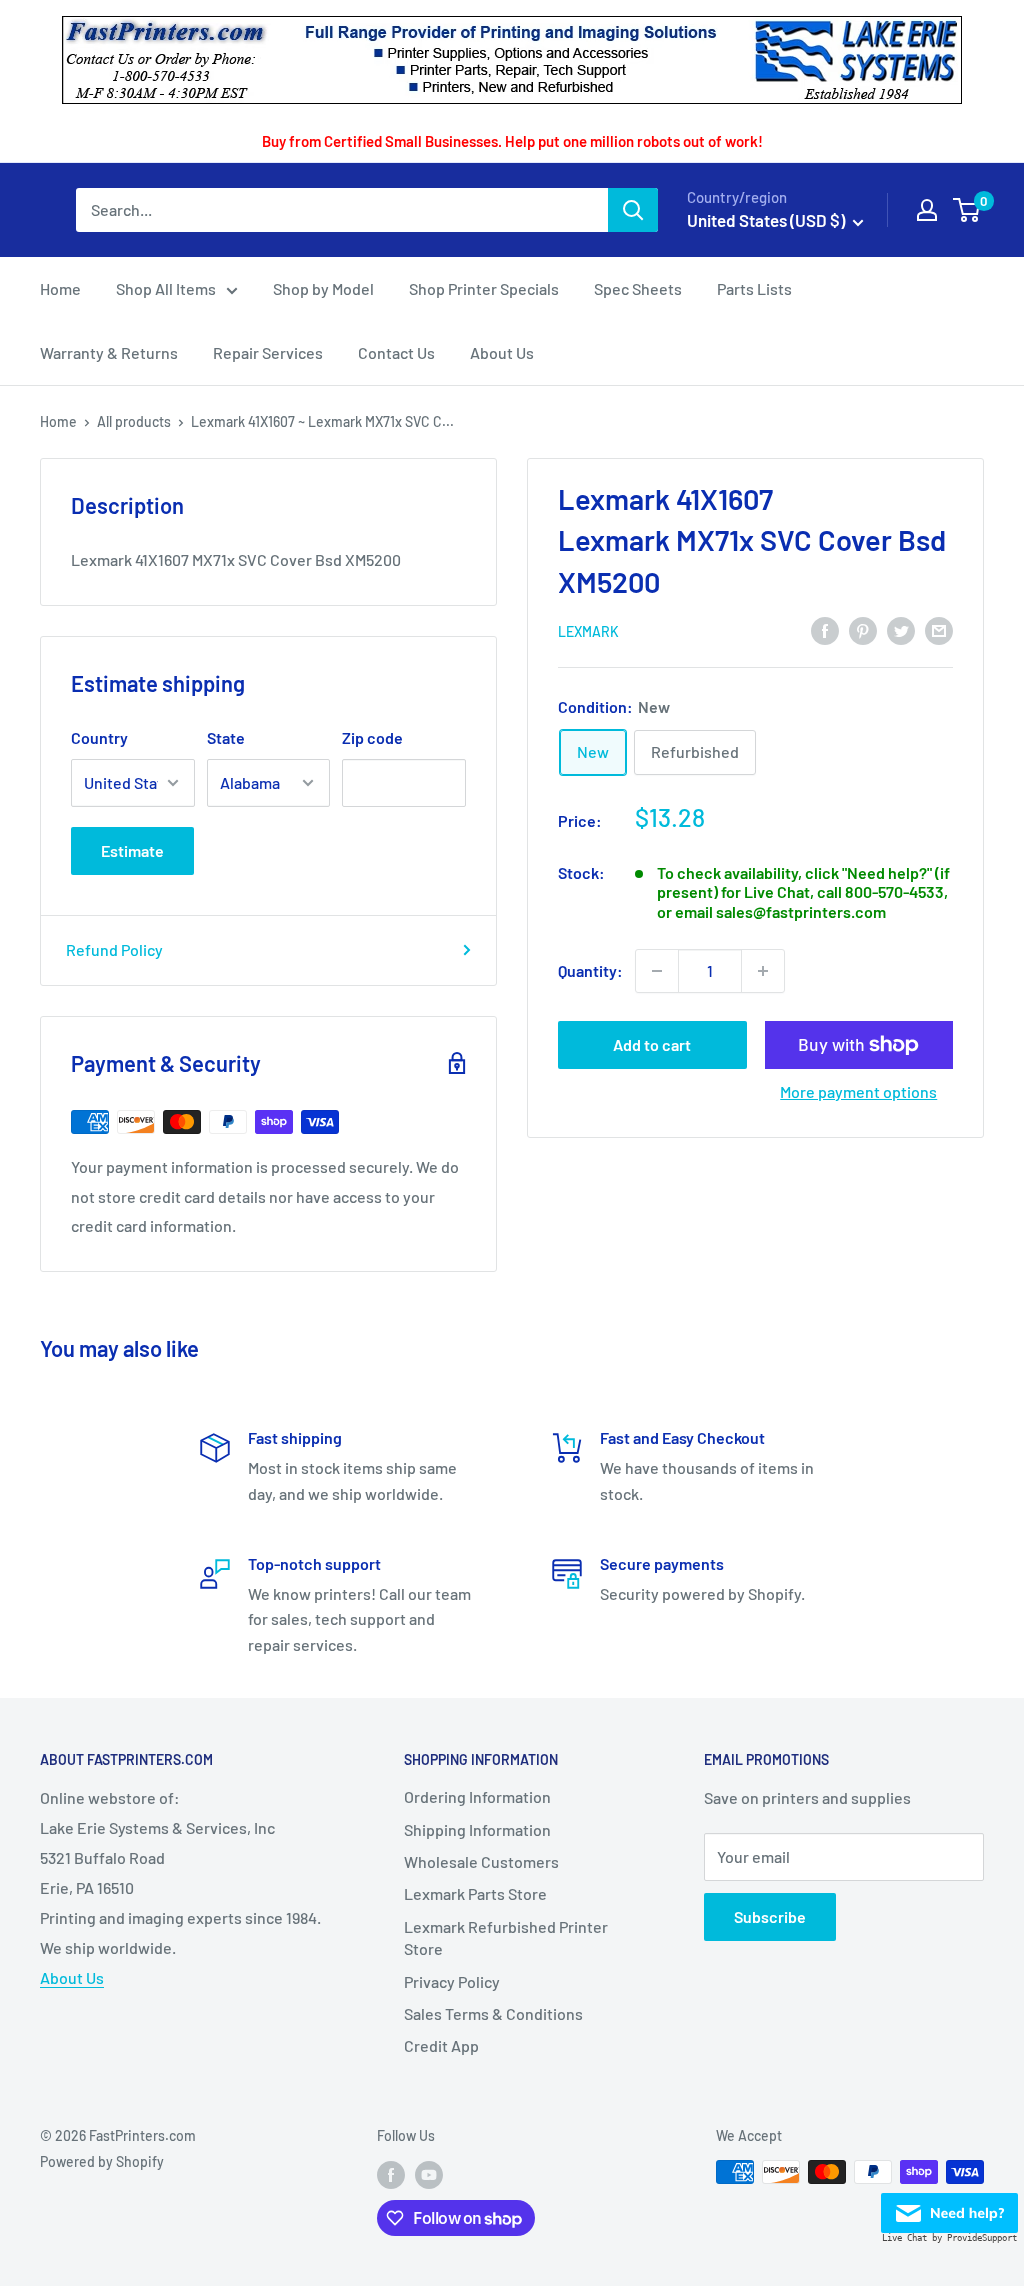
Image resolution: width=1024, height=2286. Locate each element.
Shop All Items (166, 288)
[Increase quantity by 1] (763, 971)
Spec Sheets (638, 288)
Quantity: (590, 970)
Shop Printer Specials (484, 288)
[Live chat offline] (949, 2207)
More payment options (858, 1091)
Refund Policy (114, 949)
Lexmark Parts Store (475, 1893)
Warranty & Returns (109, 352)
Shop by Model (323, 288)
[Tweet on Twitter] (901, 630)
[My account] (927, 210)
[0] (967, 210)
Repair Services (268, 352)
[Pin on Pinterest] (863, 630)
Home (60, 288)
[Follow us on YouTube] (429, 2174)
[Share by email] (939, 630)
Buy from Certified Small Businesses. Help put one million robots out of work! (512, 141)
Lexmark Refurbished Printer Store (506, 1937)
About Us (502, 352)
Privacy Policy (452, 1981)
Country (99, 737)
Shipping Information (477, 1829)
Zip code (372, 737)
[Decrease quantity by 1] (657, 971)
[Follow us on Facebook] (391, 2174)
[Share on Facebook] (825, 630)
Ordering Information (477, 1796)
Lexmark (588, 631)
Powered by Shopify (102, 2161)
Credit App (441, 2045)
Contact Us (396, 352)
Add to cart (652, 1044)
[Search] (633, 210)
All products (134, 421)
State (226, 737)
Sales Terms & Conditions (493, 2013)
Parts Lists (754, 288)
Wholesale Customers (481, 1861)
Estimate (132, 850)
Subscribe (770, 1916)
